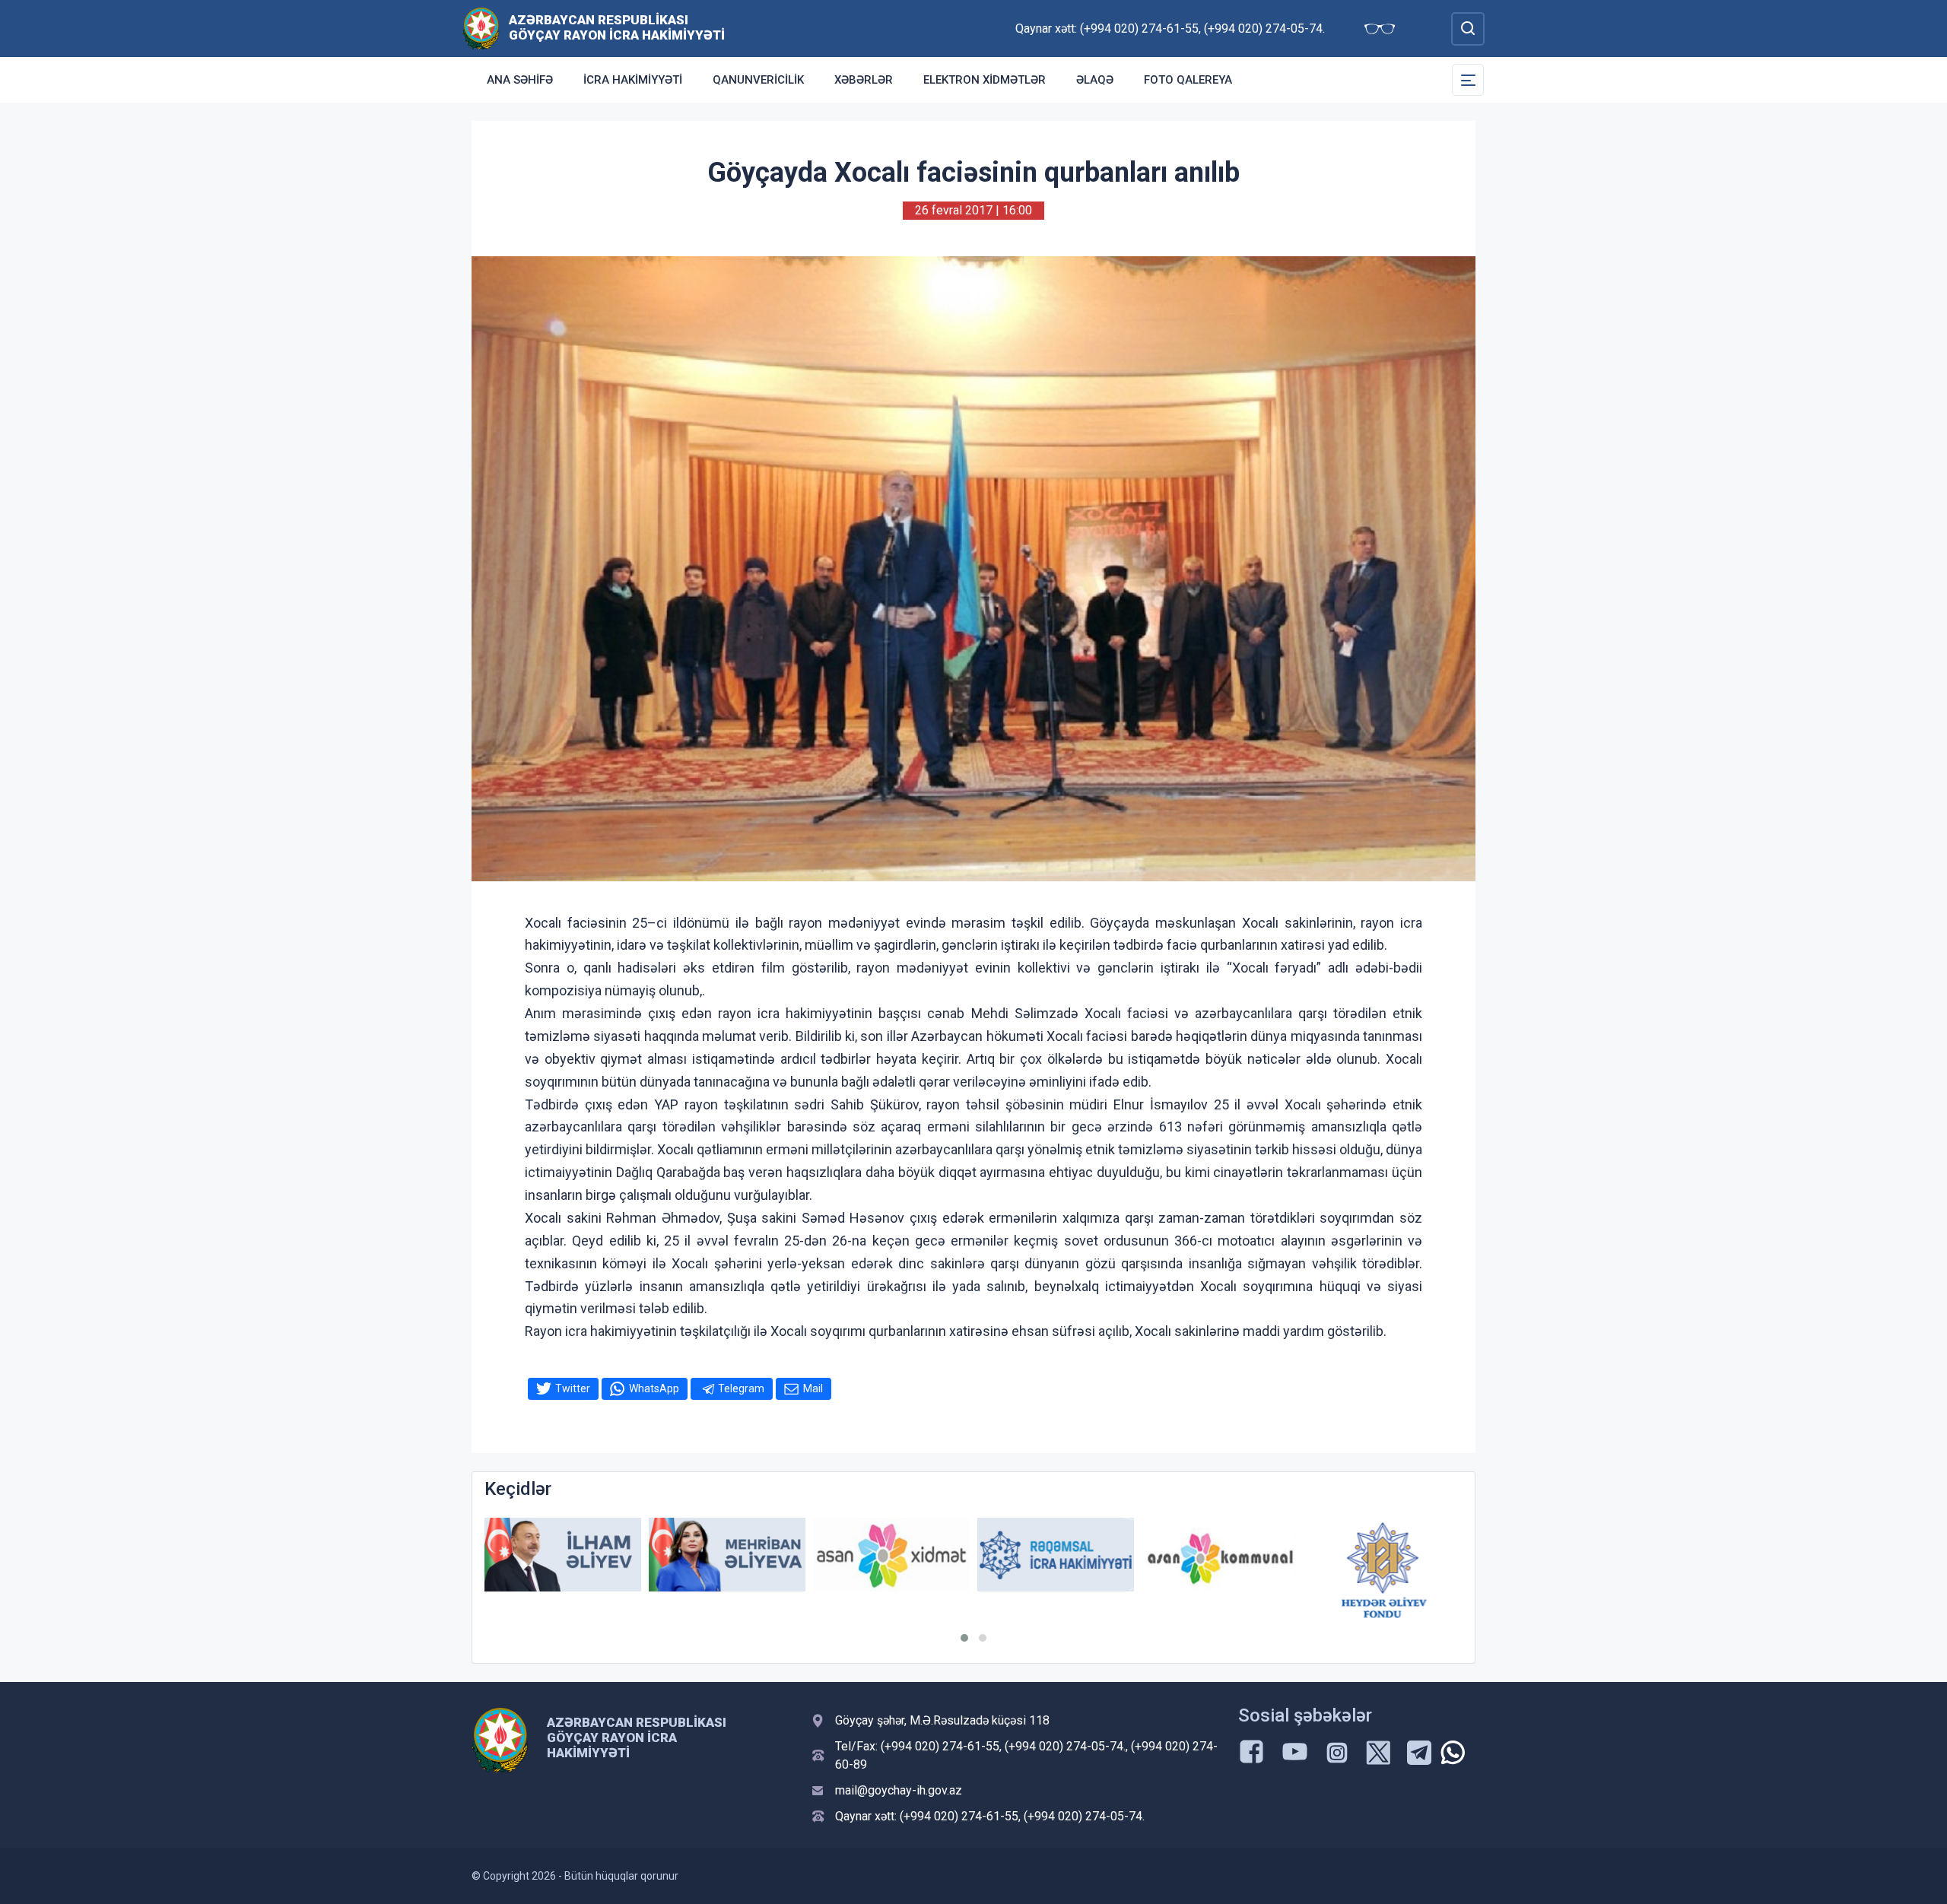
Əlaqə (1095, 80)
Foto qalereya (1188, 80)
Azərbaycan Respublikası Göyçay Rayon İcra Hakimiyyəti (617, 27)
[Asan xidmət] (727, 1555)
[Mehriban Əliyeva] (563, 1555)
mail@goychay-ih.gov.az (899, 1790)
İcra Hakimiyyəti (633, 80)
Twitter (573, 1388)
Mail (813, 1388)
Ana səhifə (520, 80)
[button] (964, 1638)
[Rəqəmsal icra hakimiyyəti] (891, 1555)
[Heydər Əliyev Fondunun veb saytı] (1220, 1570)
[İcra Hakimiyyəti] (481, 28)
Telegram (741, 1388)
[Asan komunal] (1056, 1555)
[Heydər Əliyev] (1384, 1555)
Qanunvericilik (758, 80)
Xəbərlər (864, 80)
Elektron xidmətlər (985, 80)
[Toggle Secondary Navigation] (1468, 80)
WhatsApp (654, 1388)
